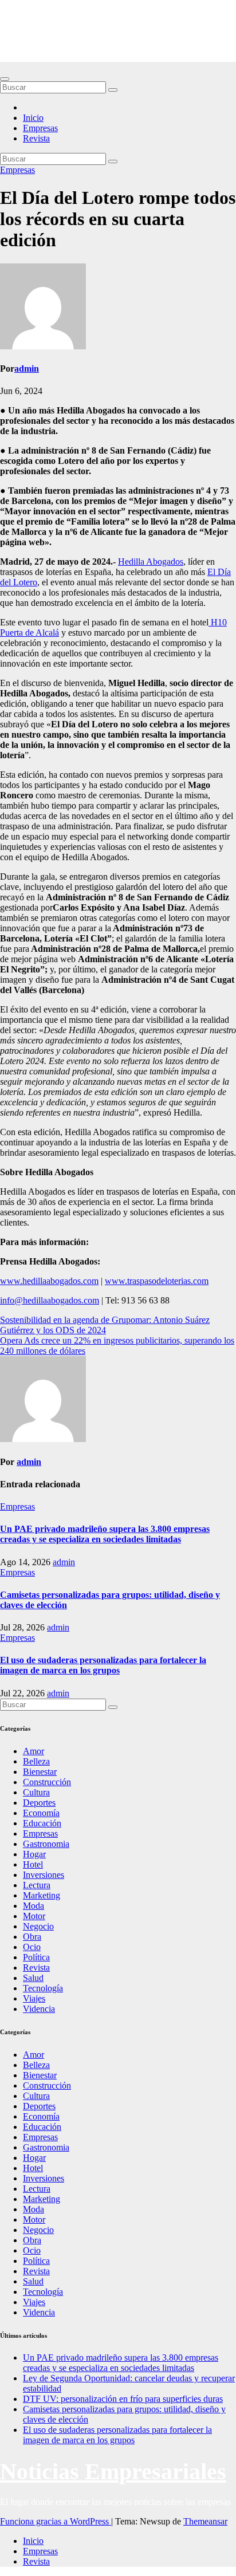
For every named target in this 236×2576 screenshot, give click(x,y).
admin (27, 369)
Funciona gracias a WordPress (56, 2521)
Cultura (36, 1792)
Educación (42, 1823)
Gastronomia (46, 1844)
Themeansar (205, 2521)
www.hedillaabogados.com (49, 1281)
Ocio (32, 1947)
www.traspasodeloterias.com (157, 1281)
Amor (34, 1751)
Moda (34, 1906)
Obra (32, 1937)
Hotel (33, 1864)
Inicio (33, 118)
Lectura (37, 1885)
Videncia (39, 2009)
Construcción (47, 1782)
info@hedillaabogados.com (50, 1300)
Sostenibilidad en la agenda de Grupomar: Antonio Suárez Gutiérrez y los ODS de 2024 (105, 1325)
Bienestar (40, 1772)
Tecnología (43, 1988)
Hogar (34, 1854)
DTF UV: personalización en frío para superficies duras (123, 2399)
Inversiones (44, 1875)
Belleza (36, 1761)
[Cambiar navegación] (5, 79)
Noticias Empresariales (113, 25)
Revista (36, 138)
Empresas (40, 128)
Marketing (42, 1895)
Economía (41, 1813)
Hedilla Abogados (151, 562)
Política (36, 1957)
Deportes (39, 1803)
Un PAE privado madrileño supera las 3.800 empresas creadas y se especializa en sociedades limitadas (105, 1534)
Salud (33, 1978)
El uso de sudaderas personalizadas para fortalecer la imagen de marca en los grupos (103, 1665)
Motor (34, 1916)
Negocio (38, 1926)
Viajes (34, 1998)
